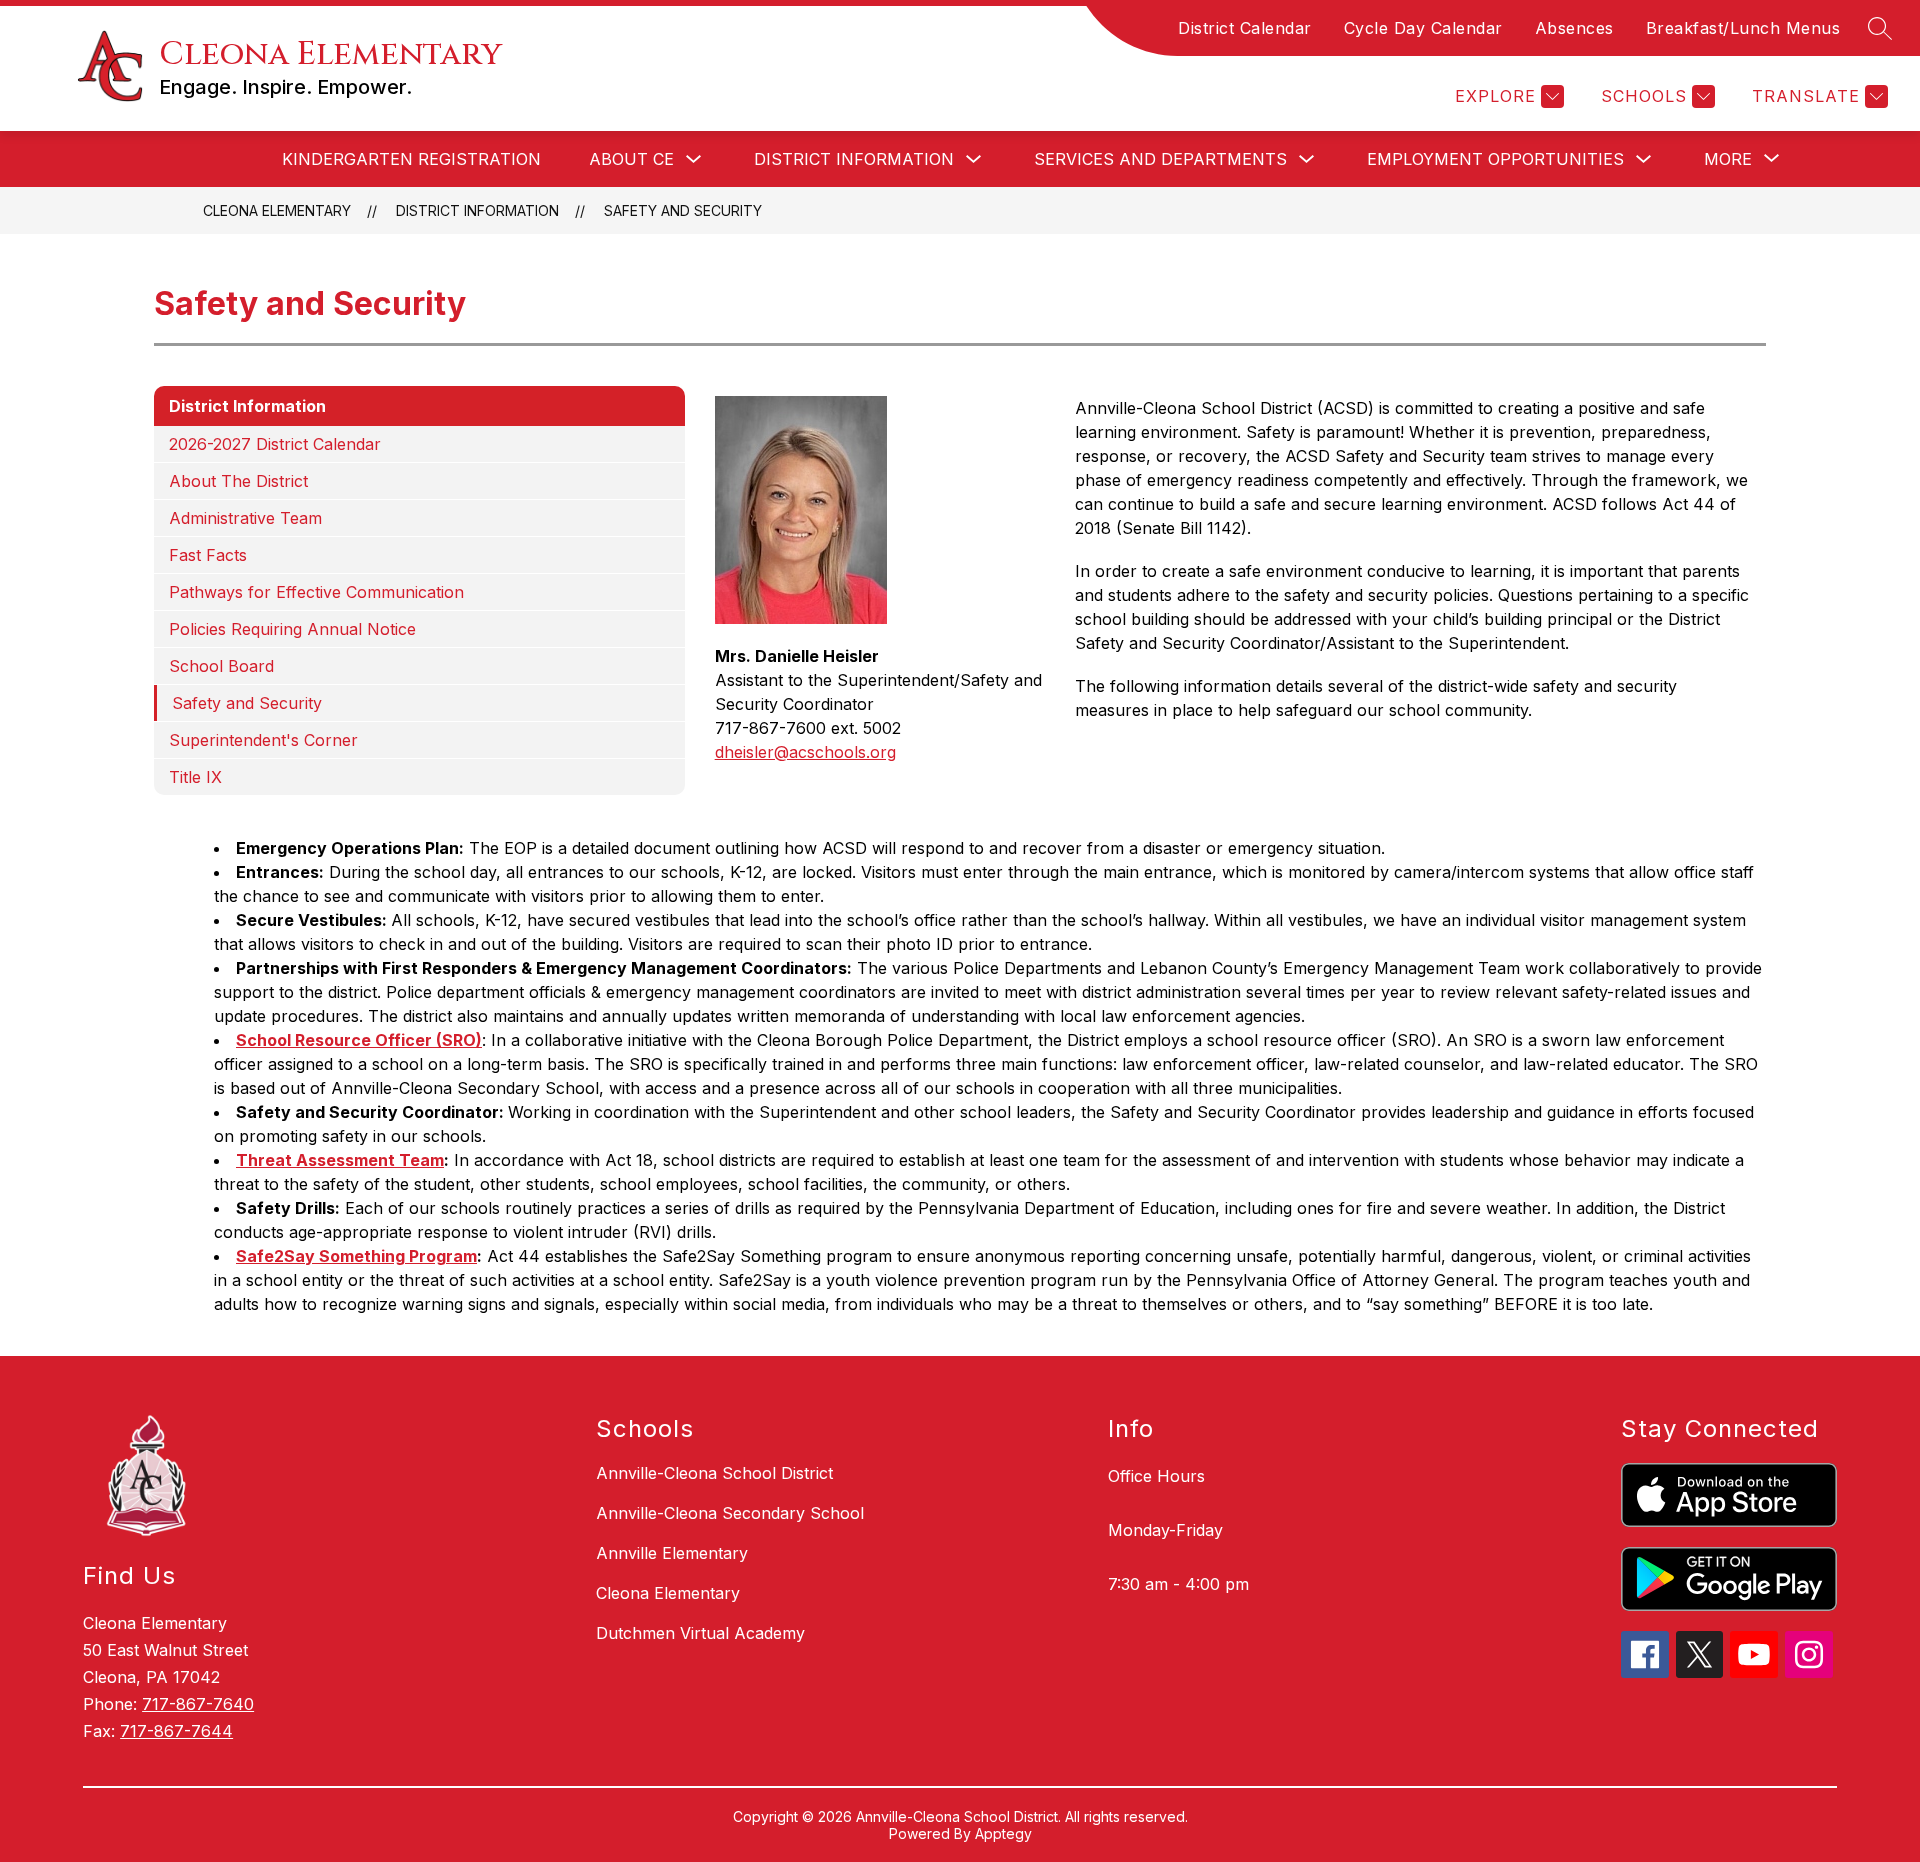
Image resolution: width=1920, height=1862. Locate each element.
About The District (238, 481)
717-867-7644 (176, 1731)
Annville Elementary (672, 1553)
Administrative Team (245, 518)
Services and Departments (1160, 159)
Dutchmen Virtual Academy (700, 1633)
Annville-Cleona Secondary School (730, 1513)
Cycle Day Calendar (1423, 28)
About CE (631, 159)
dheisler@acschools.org (805, 752)
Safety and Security (683, 210)
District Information (854, 159)
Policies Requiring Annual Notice (292, 629)
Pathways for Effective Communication (316, 592)
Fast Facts (208, 555)
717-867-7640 (198, 1704)
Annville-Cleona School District (714, 1473)
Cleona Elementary (277, 210)
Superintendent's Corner (263, 740)
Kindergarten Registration (411, 159)
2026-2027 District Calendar (275, 444)
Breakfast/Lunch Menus (1743, 28)
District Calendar (1245, 28)
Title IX (195, 777)
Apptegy (1003, 1833)
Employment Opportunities (1495, 159)
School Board (221, 666)
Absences (1574, 28)
